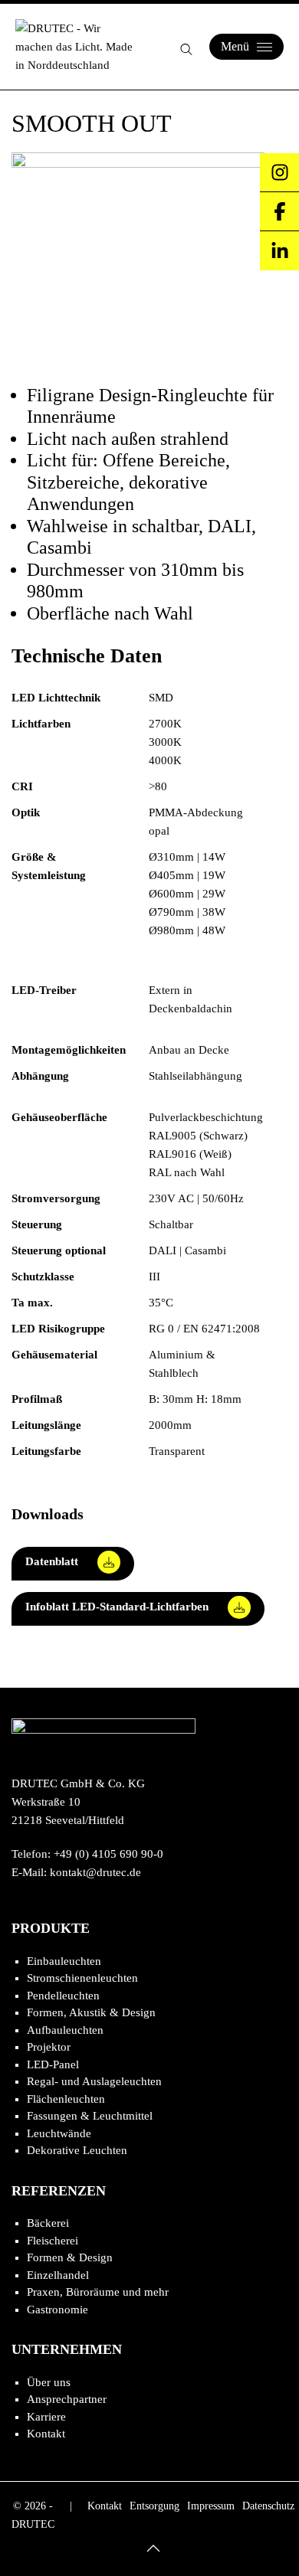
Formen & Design (70, 2257)
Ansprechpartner (67, 2399)
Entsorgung (154, 2506)
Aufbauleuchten (65, 2030)
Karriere (46, 2417)
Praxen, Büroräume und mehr (98, 2292)
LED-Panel (53, 2064)
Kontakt (46, 2434)
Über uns (49, 2382)
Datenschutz (268, 2506)
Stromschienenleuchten (82, 1978)
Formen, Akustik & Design (91, 2012)
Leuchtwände (59, 2133)
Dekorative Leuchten (77, 2150)
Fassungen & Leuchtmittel (90, 2116)
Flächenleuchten (66, 2099)
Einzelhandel (58, 2275)
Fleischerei (53, 2241)
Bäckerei (48, 2223)
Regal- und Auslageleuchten (94, 2081)
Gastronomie (58, 2310)
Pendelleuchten (63, 1996)
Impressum (211, 2506)
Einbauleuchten (64, 1961)
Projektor (49, 2047)
